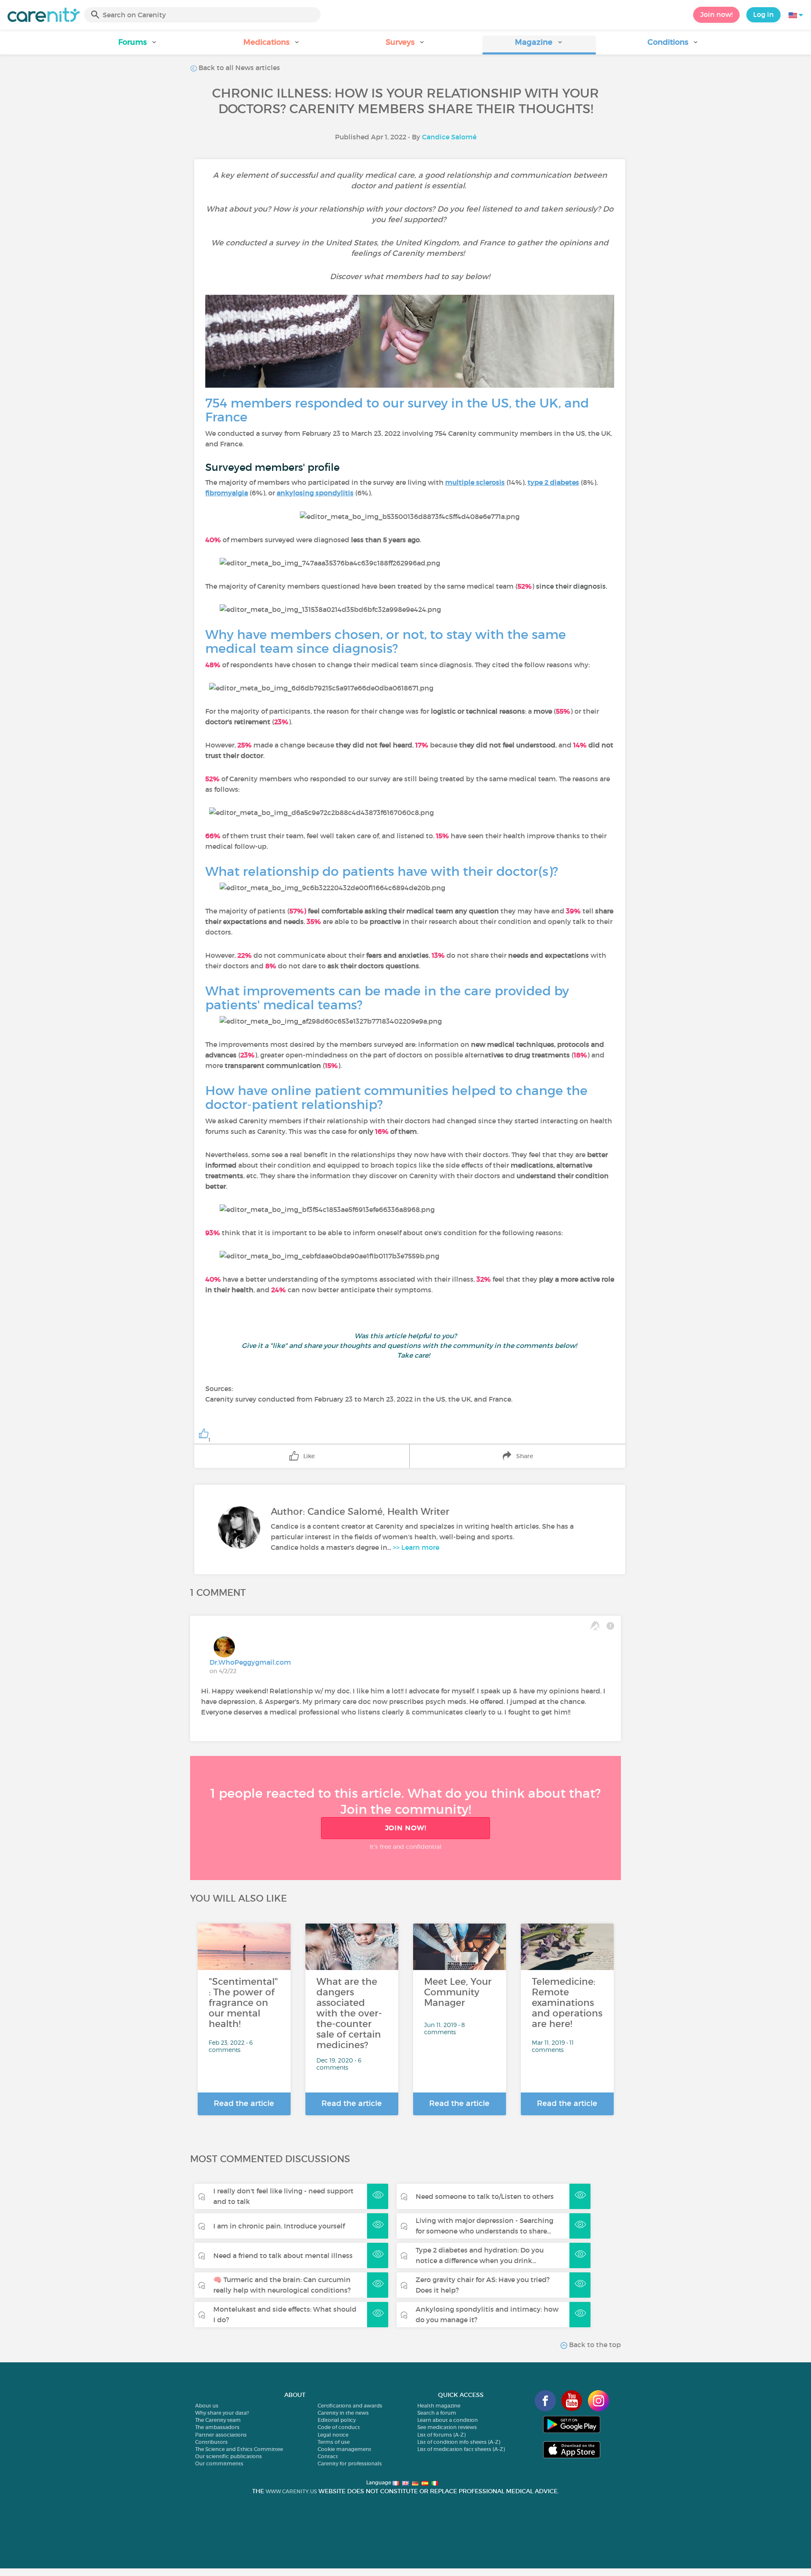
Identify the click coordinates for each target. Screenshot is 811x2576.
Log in (763, 14)
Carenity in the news (343, 2413)
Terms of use (334, 2442)
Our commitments (219, 2463)
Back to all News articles (238, 68)
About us (207, 2406)
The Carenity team (218, 2420)
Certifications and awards (350, 2406)
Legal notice (333, 2435)
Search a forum (437, 2413)
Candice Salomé (449, 137)
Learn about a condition (448, 2420)
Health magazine (439, 2406)
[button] (138, 45)
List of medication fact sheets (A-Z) (461, 2449)
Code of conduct (339, 2427)
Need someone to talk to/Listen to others (485, 2196)
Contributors (211, 2442)
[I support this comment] (595, 1626)
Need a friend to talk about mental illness (283, 2255)
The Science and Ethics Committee (239, 2449)
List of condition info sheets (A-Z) (459, 2442)
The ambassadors (217, 2427)
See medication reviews (447, 2427)
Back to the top (594, 2345)
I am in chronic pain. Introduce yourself (279, 2226)
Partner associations (221, 2435)
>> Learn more (416, 1547)
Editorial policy (337, 2420)
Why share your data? (222, 2413)
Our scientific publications (229, 2456)
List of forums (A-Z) (441, 2435)
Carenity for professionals (350, 2463)
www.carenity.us (291, 2491)
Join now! (716, 14)
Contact (328, 2456)
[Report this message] (610, 1626)
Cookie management (344, 2449)
